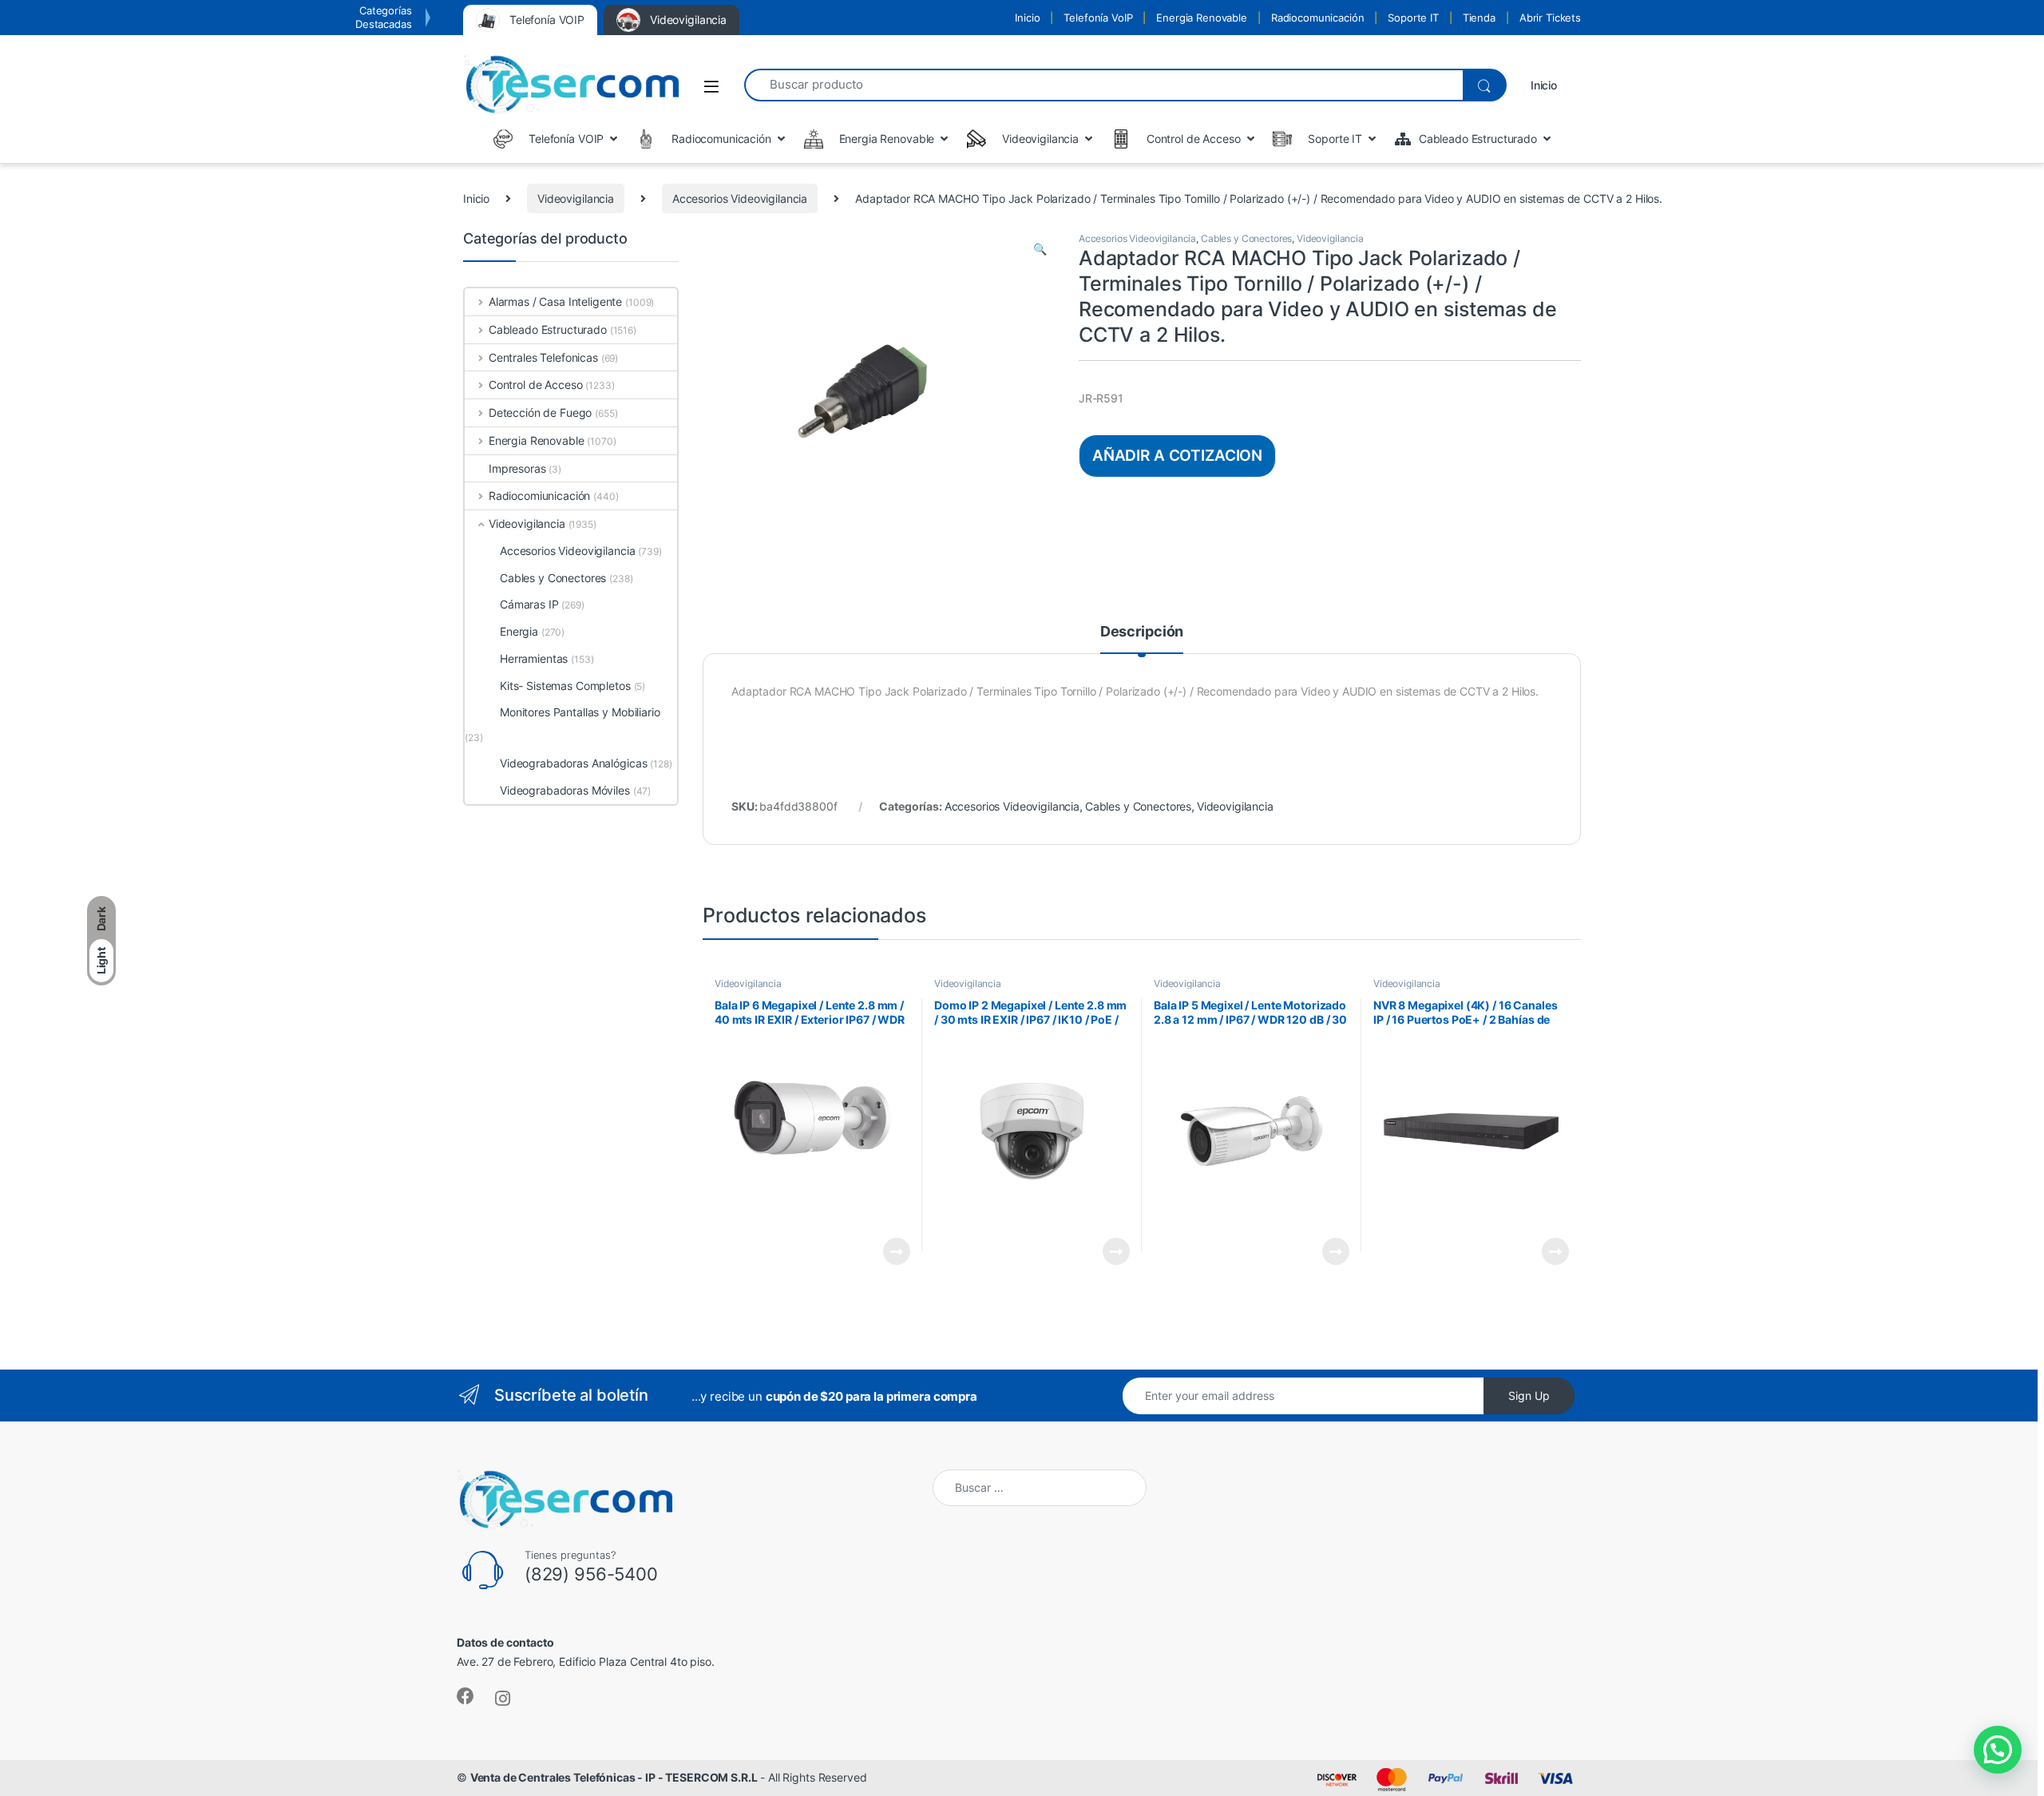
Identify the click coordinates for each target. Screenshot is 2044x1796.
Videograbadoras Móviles (565, 790)
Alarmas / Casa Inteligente (555, 301)
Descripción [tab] (1142, 632)
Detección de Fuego (540, 412)
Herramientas (534, 658)
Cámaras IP (529, 604)
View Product (890, 1251)
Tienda (1479, 18)
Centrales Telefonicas (543, 357)
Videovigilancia (576, 198)
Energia (519, 631)
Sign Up (1529, 1396)
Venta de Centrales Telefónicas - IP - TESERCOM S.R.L (614, 1777)
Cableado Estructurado (548, 329)
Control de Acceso (535, 385)
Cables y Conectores (1246, 238)
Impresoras (517, 468)
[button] (1040, 249)
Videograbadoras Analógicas (573, 763)
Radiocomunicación (1318, 18)
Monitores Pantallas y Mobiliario (580, 712)
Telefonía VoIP (1098, 18)
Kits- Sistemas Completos (565, 686)
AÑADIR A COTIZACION (1177, 455)
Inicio (1027, 18)
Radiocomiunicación (539, 496)
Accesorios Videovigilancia (740, 198)
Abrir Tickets (1550, 18)
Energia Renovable (1202, 18)
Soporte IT (1413, 18)
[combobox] (1103, 85)
